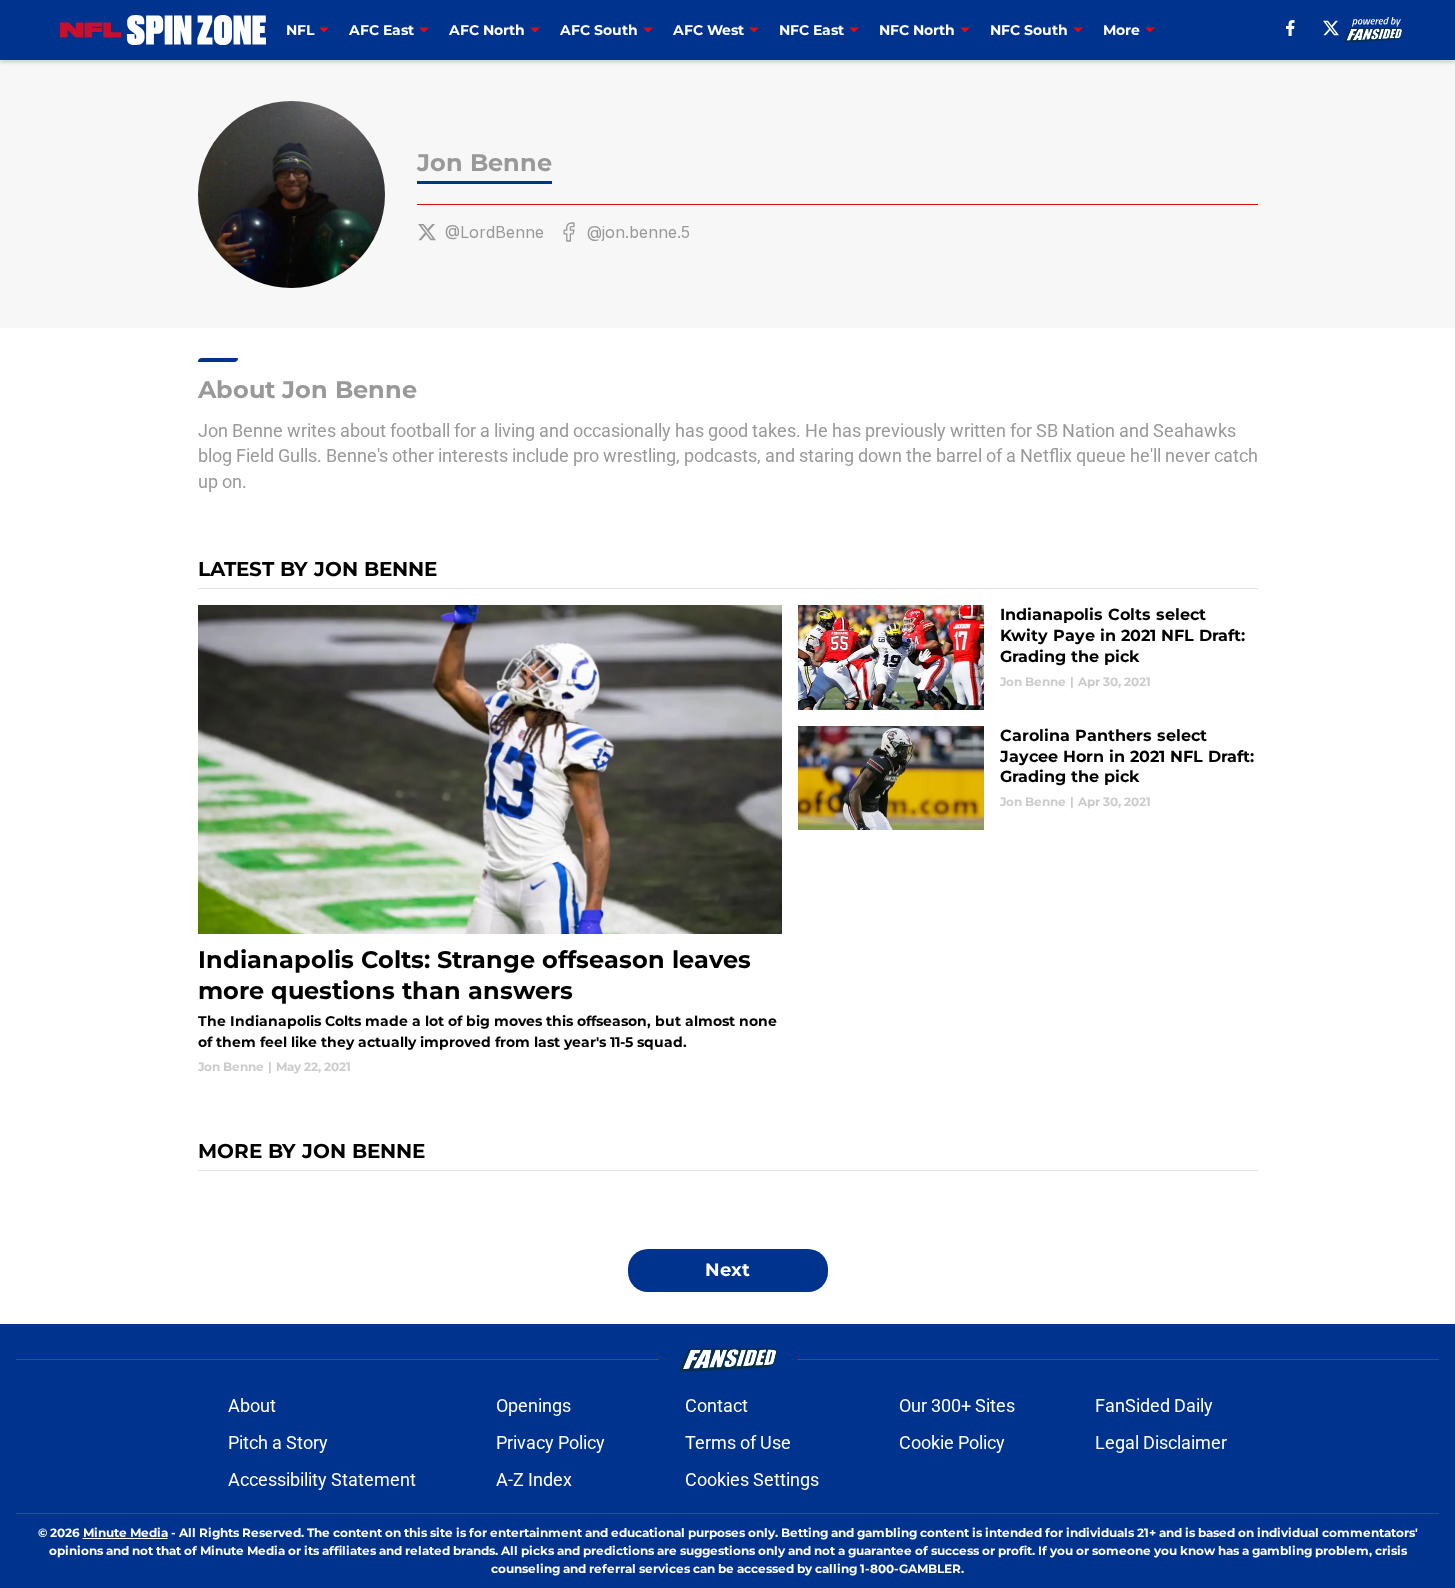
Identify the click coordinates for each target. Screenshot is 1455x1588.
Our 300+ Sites (957, 1405)
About (252, 1405)
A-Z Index (534, 1479)
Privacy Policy (550, 1442)
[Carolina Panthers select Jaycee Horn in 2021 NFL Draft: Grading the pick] (1027, 778)
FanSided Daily (1154, 1405)
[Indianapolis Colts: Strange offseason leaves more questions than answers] (490, 840)
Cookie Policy (952, 1442)
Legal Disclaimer (1161, 1442)
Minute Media (125, 1532)
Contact (716, 1405)
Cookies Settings (752, 1479)
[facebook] (1290, 28)
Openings (533, 1405)
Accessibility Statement (322, 1479)
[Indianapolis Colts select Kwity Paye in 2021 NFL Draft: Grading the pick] (1027, 657)
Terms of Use (738, 1442)
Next (727, 1270)
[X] (1331, 28)
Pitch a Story (278, 1442)
